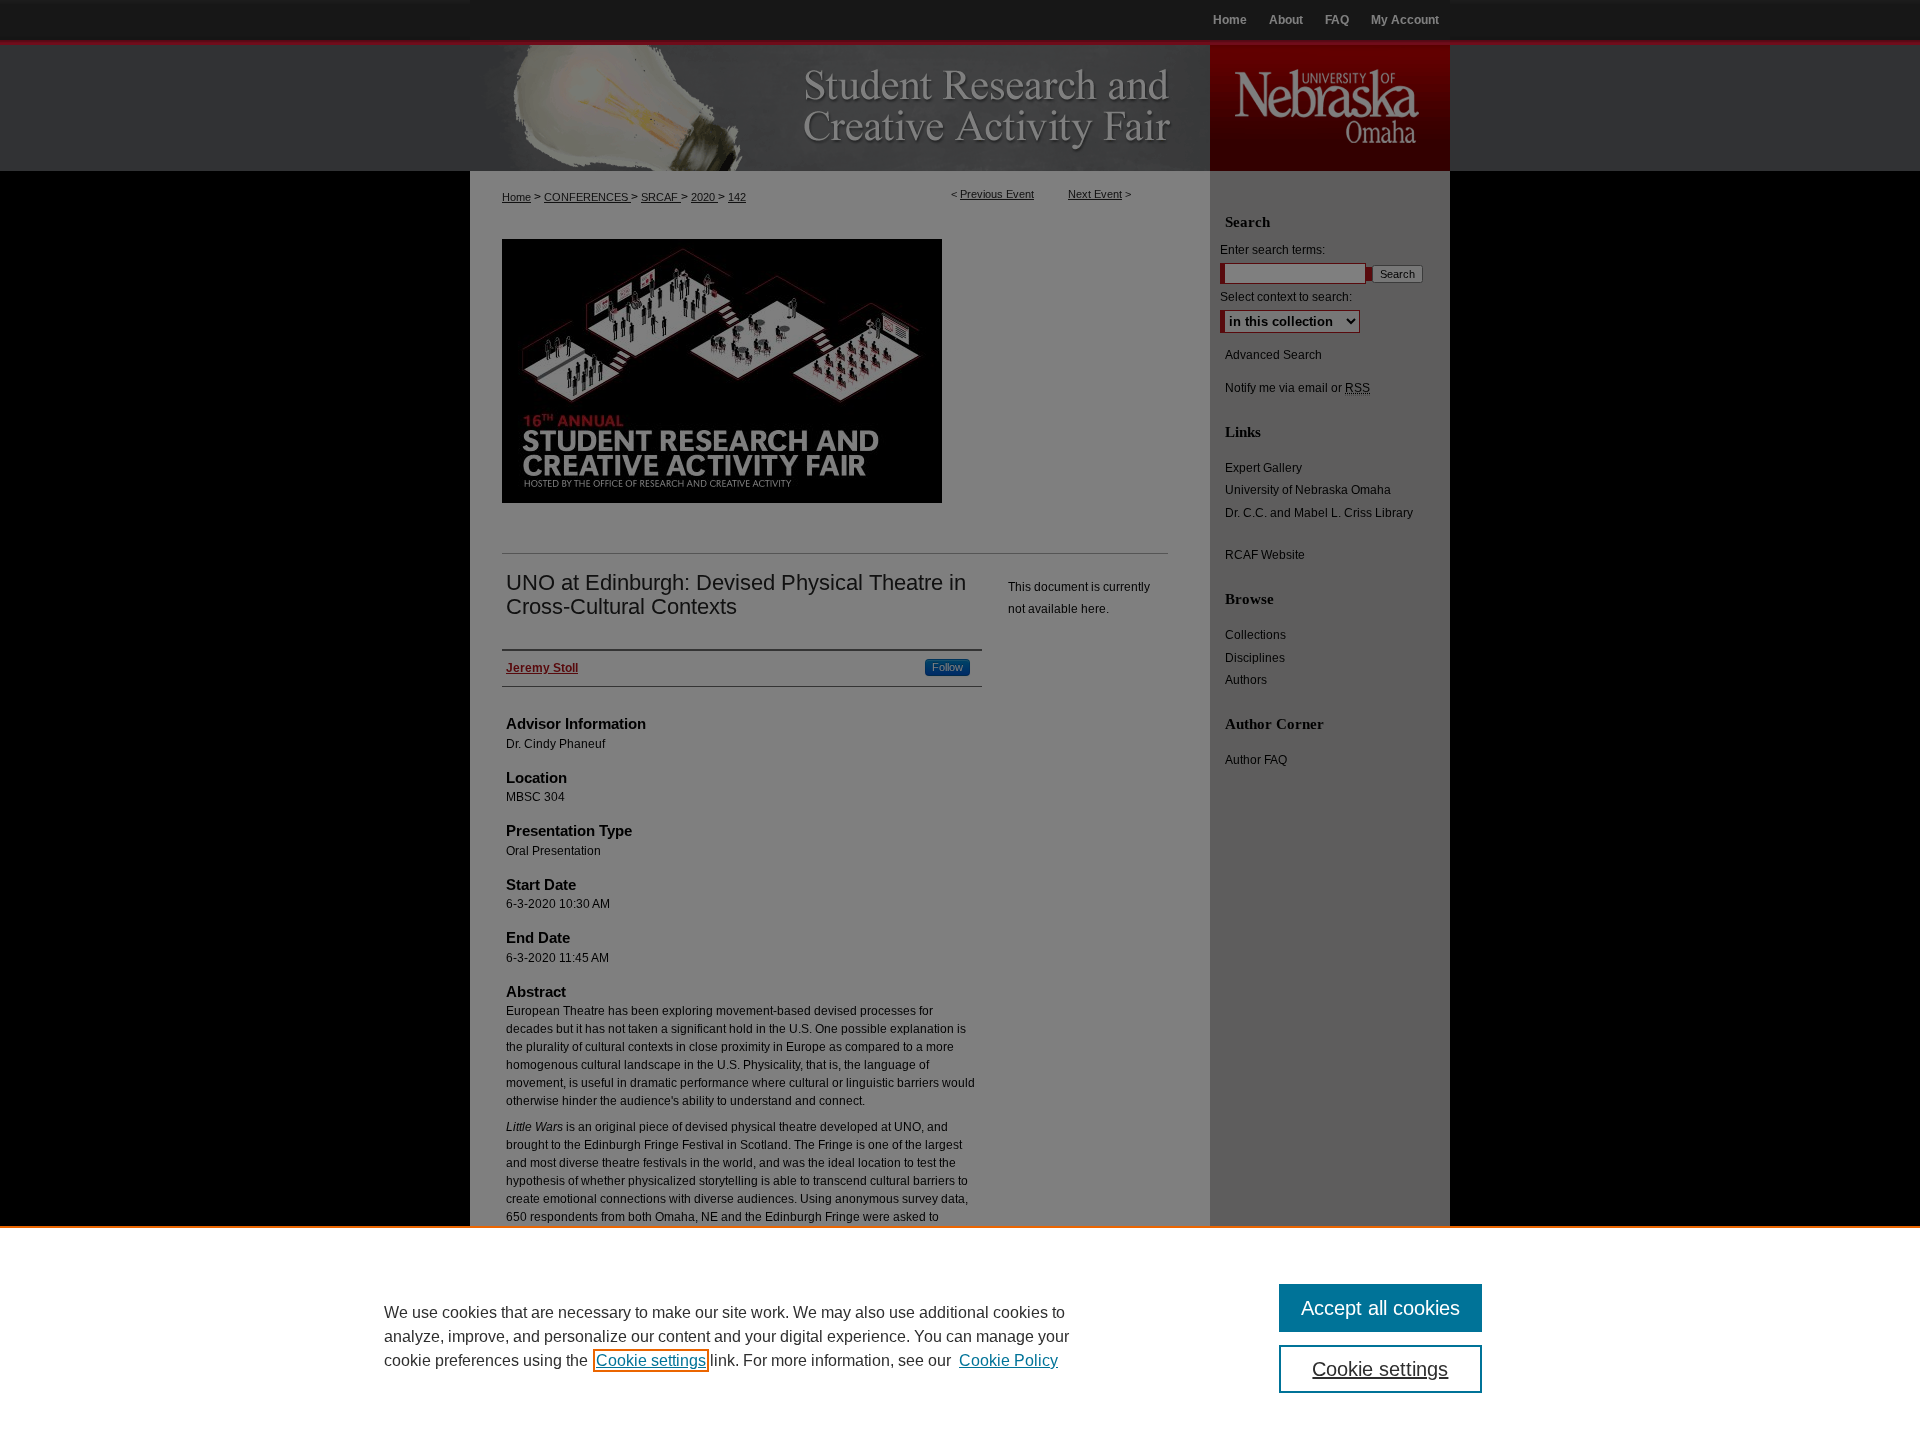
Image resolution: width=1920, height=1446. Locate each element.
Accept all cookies (1380, 1308)
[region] (960, 1336)
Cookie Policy (1008, 1360)
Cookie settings (651, 1360)
